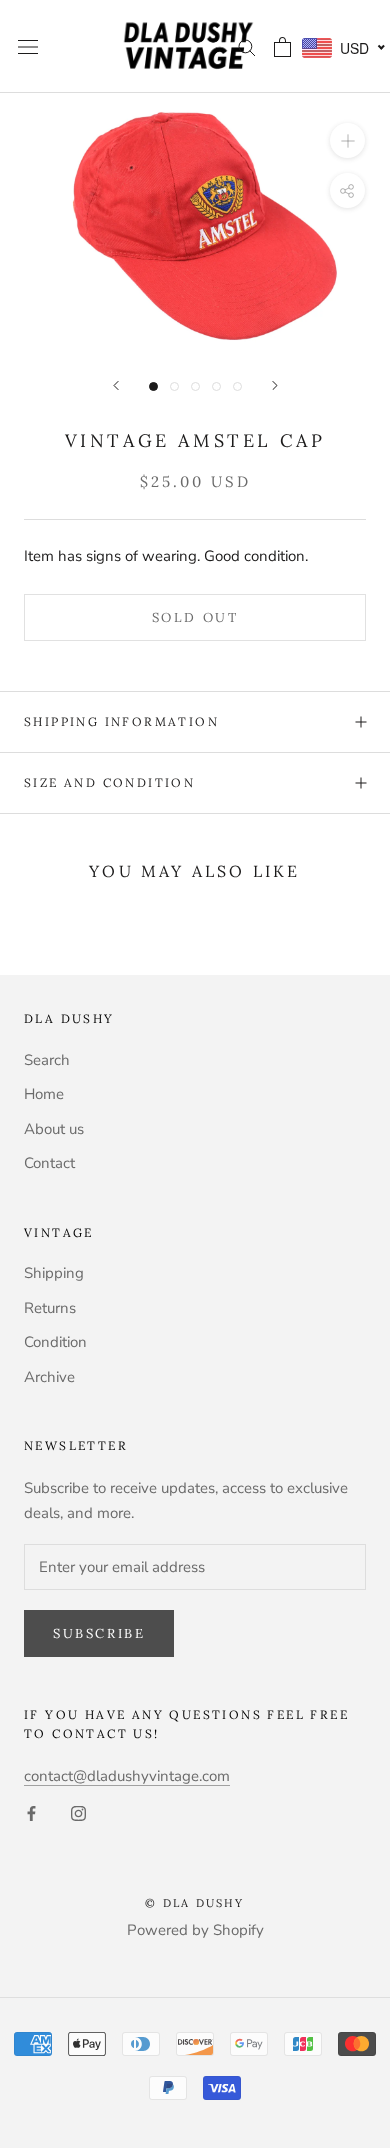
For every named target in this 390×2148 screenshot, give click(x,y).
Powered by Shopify (195, 1930)
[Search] (247, 46)
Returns (50, 1308)
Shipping (54, 1273)
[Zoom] (347, 140)
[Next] (275, 385)
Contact (49, 1163)
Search (47, 1060)
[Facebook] (31, 1812)
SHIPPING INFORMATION (121, 721)
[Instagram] (78, 1812)
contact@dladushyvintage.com (127, 1776)
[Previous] (116, 385)
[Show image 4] (216, 386)
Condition (55, 1342)
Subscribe (99, 1633)
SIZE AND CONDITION (109, 782)
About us (54, 1129)
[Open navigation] (28, 46)
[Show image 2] (174, 386)
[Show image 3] (195, 386)
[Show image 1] (153, 386)
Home (44, 1094)
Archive (49, 1377)
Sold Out (195, 617)
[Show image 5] (237, 386)
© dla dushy (194, 1903)
